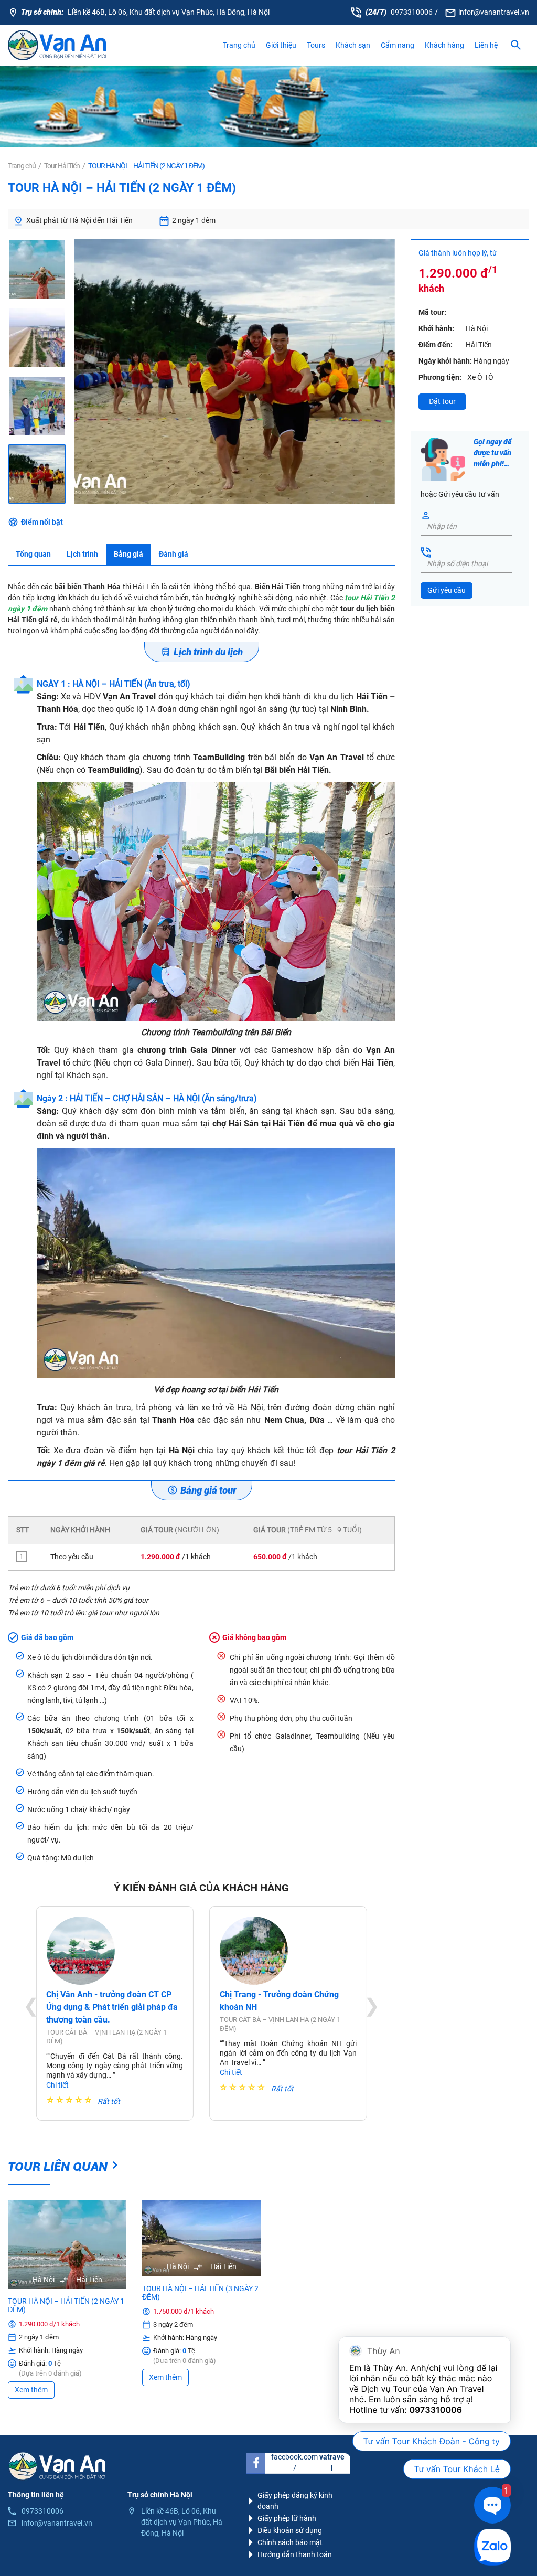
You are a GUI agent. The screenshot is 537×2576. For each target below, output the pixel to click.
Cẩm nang (398, 45)
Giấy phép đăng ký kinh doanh (295, 2501)
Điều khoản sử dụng (290, 2530)
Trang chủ (239, 45)
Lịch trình (82, 554)
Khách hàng (444, 45)
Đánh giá (174, 554)
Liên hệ (486, 45)
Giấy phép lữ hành (287, 2518)
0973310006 (412, 12)
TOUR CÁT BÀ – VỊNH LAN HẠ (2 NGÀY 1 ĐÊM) (106, 2037)
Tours (316, 45)
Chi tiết (57, 2085)
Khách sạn (353, 45)
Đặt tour (442, 401)
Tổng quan (33, 554)
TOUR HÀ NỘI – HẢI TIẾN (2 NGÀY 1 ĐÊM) (66, 2305)
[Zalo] (492, 2547)
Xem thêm (31, 2390)
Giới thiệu (281, 45)
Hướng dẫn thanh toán (295, 2554)
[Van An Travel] (57, 45)
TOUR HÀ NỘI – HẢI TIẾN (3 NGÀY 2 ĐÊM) (200, 2293)
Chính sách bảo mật (290, 2542)
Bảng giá (128, 554)
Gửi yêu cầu (447, 590)
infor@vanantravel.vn (494, 12)
